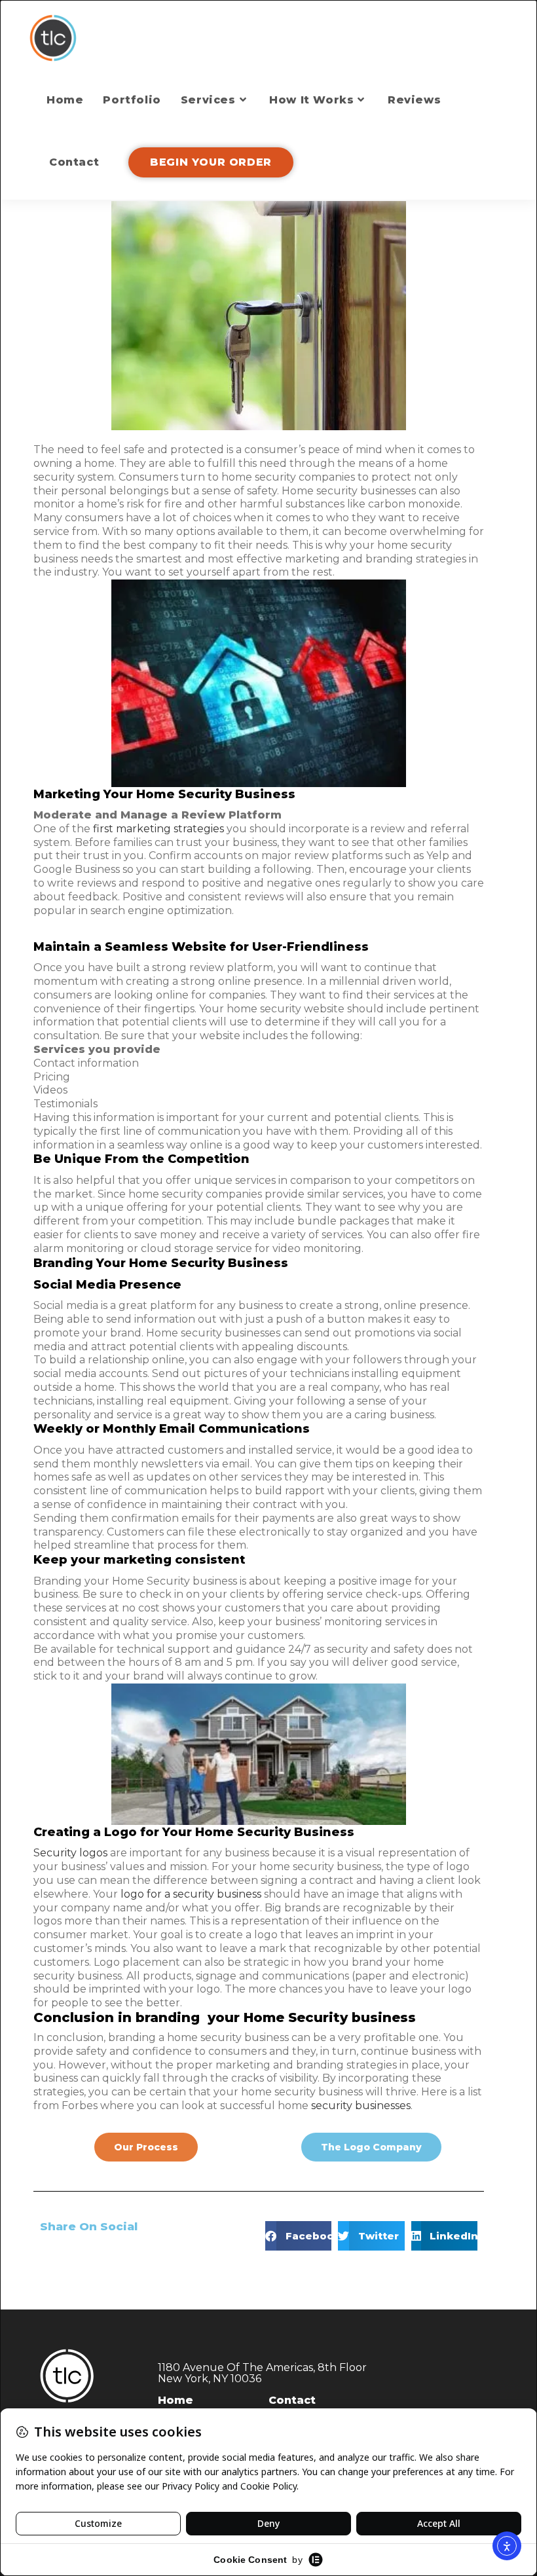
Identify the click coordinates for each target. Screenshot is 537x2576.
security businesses (361, 2106)
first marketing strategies (158, 829)
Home (176, 2400)
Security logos (70, 1853)
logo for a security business (191, 1894)
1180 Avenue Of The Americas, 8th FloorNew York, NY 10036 (262, 2373)
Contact (292, 2400)
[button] (298, 2236)
